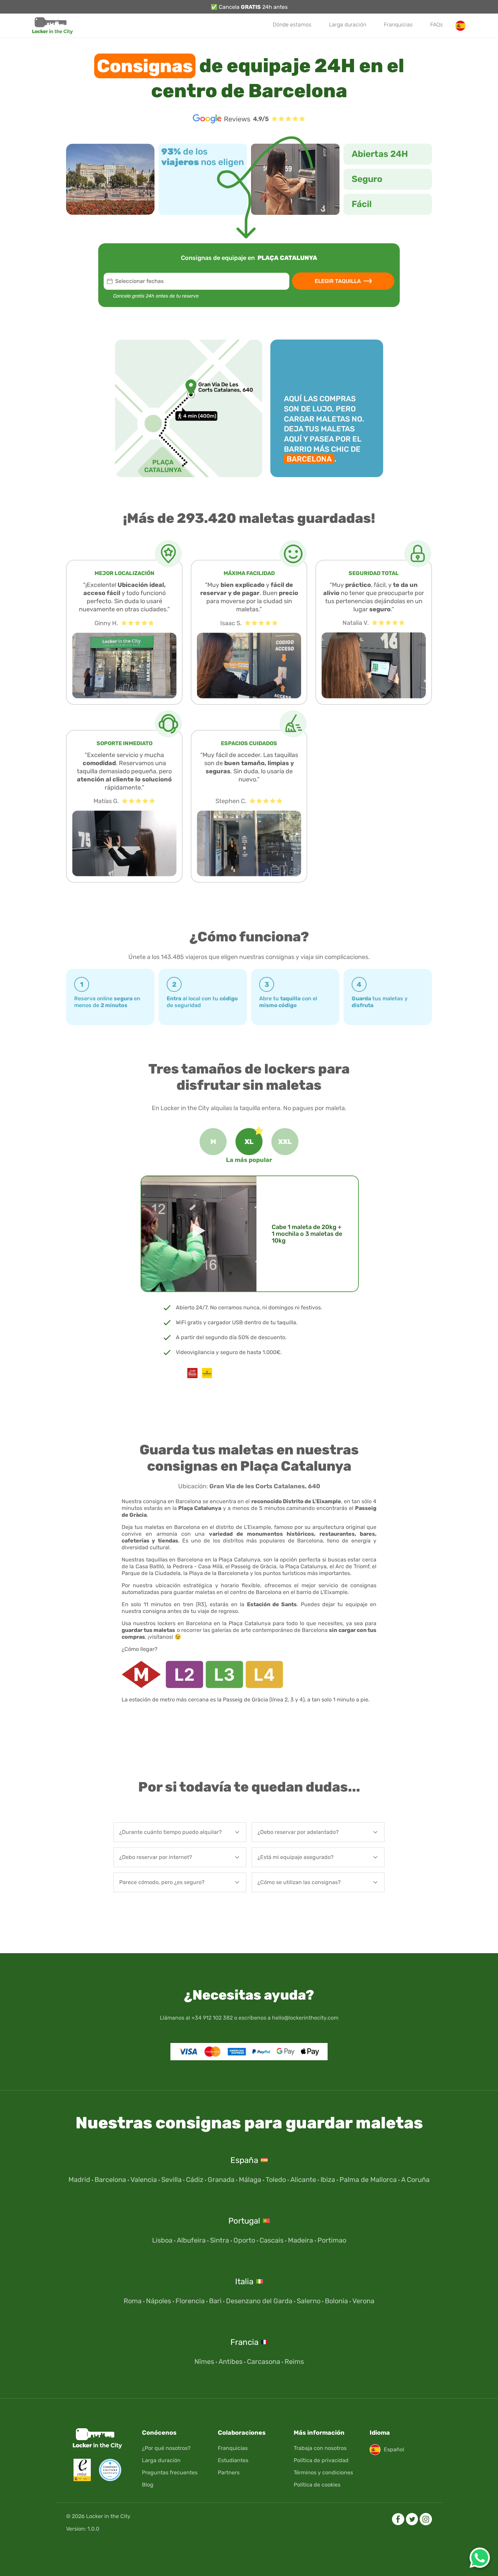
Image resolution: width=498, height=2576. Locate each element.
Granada (221, 2180)
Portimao (332, 2240)
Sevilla (171, 2180)
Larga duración (348, 25)
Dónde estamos (292, 25)
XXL (285, 1142)
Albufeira (191, 2240)
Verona (363, 2301)
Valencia (144, 2180)
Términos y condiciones (323, 2472)
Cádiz (195, 2180)
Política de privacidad (321, 2460)
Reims (294, 2362)
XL (249, 1142)
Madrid (79, 2180)
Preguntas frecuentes (170, 2472)
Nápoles (159, 2301)
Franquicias (398, 25)
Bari (215, 2301)
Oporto (244, 2240)
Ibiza (328, 2180)
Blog (148, 2485)
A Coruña (415, 2180)
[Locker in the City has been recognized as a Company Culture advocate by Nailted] (107, 2479)
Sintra (220, 2240)
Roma (133, 2301)
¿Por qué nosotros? (166, 2448)
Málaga (250, 2180)
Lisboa (162, 2240)
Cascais (272, 2240)
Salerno (309, 2301)
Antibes (231, 2362)
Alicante (303, 2180)
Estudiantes (233, 2460)
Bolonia (336, 2301)
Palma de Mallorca (368, 2180)
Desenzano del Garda (259, 2301)
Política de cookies (317, 2485)
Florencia (190, 2301)
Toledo (276, 2180)
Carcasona (264, 2362)
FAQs (437, 25)
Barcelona (110, 2180)
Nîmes (204, 2362)
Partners (229, 2472)
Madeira (300, 2240)
